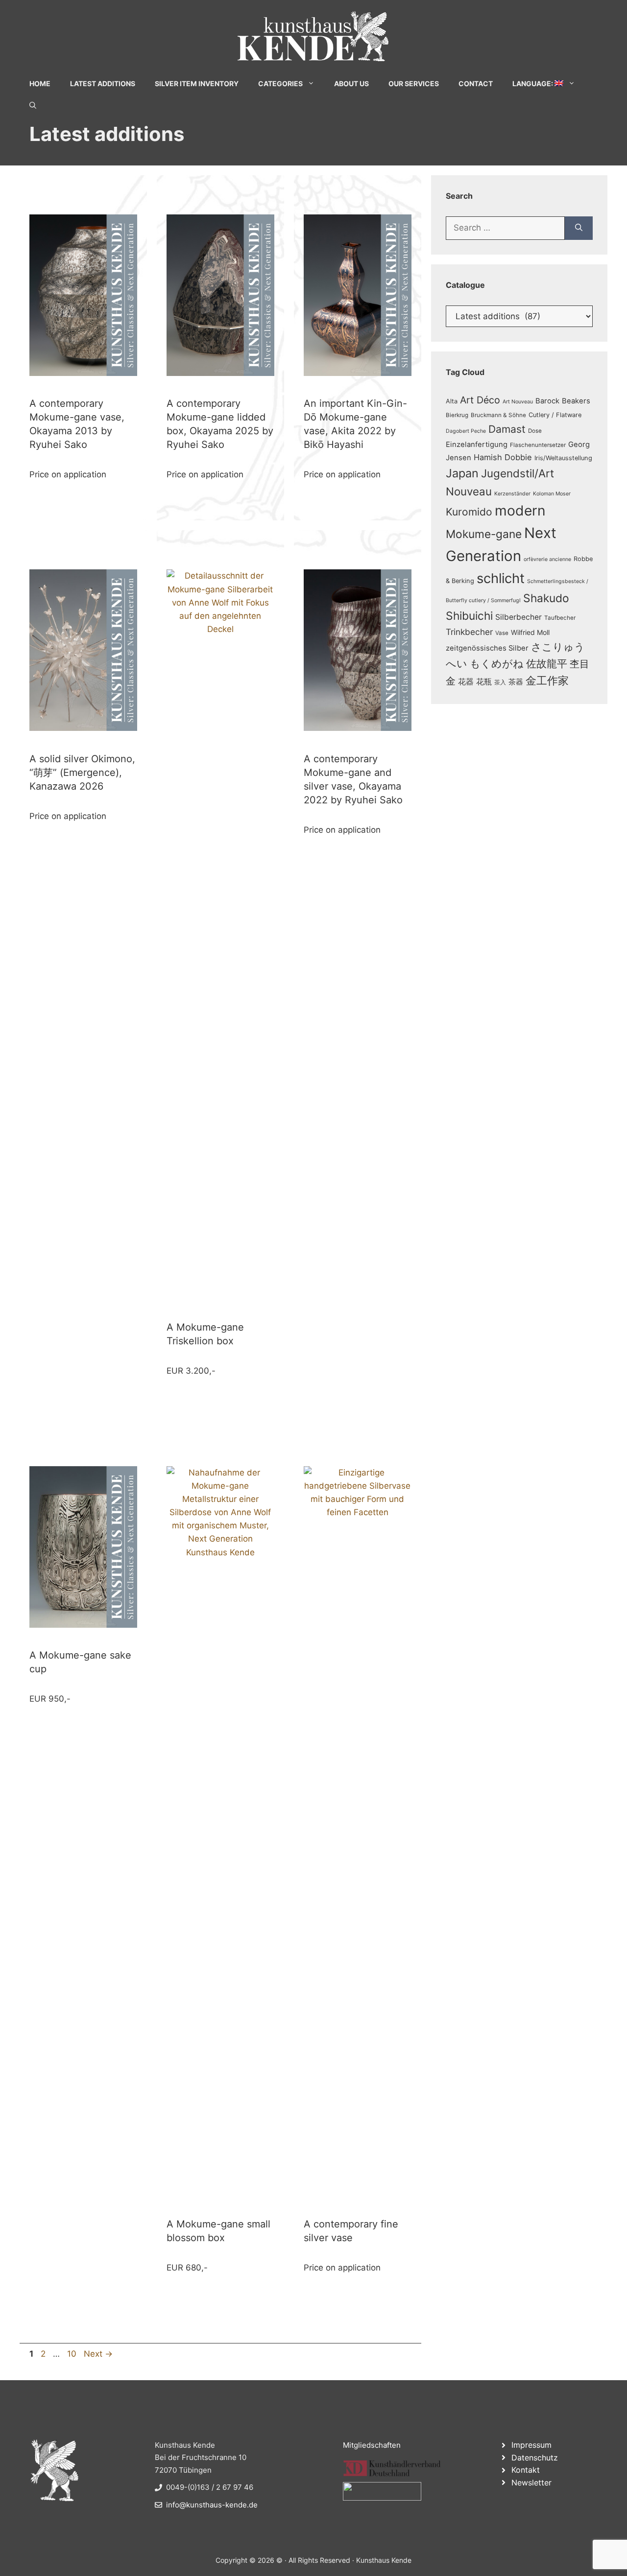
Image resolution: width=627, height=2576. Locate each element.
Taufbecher (560, 618)
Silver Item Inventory (197, 83)
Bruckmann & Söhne (498, 415)
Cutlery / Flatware (555, 415)
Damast (507, 429)
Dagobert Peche (466, 431)
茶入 (500, 682)
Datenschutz (535, 2458)
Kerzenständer (512, 494)
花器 (466, 681)
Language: (533, 83)
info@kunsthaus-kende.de (212, 2505)
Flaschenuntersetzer (538, 445)
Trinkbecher (469, 632)
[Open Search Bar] (33, 105)
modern (520, 511)
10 (73, 2354)
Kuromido (469, 512)
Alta (452, 401)
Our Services (414, 83)
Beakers (576, 401)
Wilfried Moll (530, 632)
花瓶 (484, 681)
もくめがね (497, 664)
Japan (462, 473)
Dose (535, 431)
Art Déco (480, 400)
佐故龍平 (547, 664)
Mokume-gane (484, 534)
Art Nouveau (518, 402)
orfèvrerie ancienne (547, 559)
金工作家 (547, 680)
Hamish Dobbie (503, 457)
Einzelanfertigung (477, 445)
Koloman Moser (552, 494)
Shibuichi (469, 616)
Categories (280, 83)
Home (40, 83)
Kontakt (526, 2470)
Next (98, 2354)
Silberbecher (518, 617)
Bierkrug (457, 415)
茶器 (516, 682)
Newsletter (531, 2482)
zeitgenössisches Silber (487, 648)
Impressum (531, 2445)
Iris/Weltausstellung (563, 458)
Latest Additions (103, 83)
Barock (547, 401)
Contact (476, 83)
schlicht (501, 578)
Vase (502, 633)
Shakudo (546, 598)
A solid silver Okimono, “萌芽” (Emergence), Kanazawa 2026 (82, 773)
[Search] (579, 228)
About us (351, 83)
